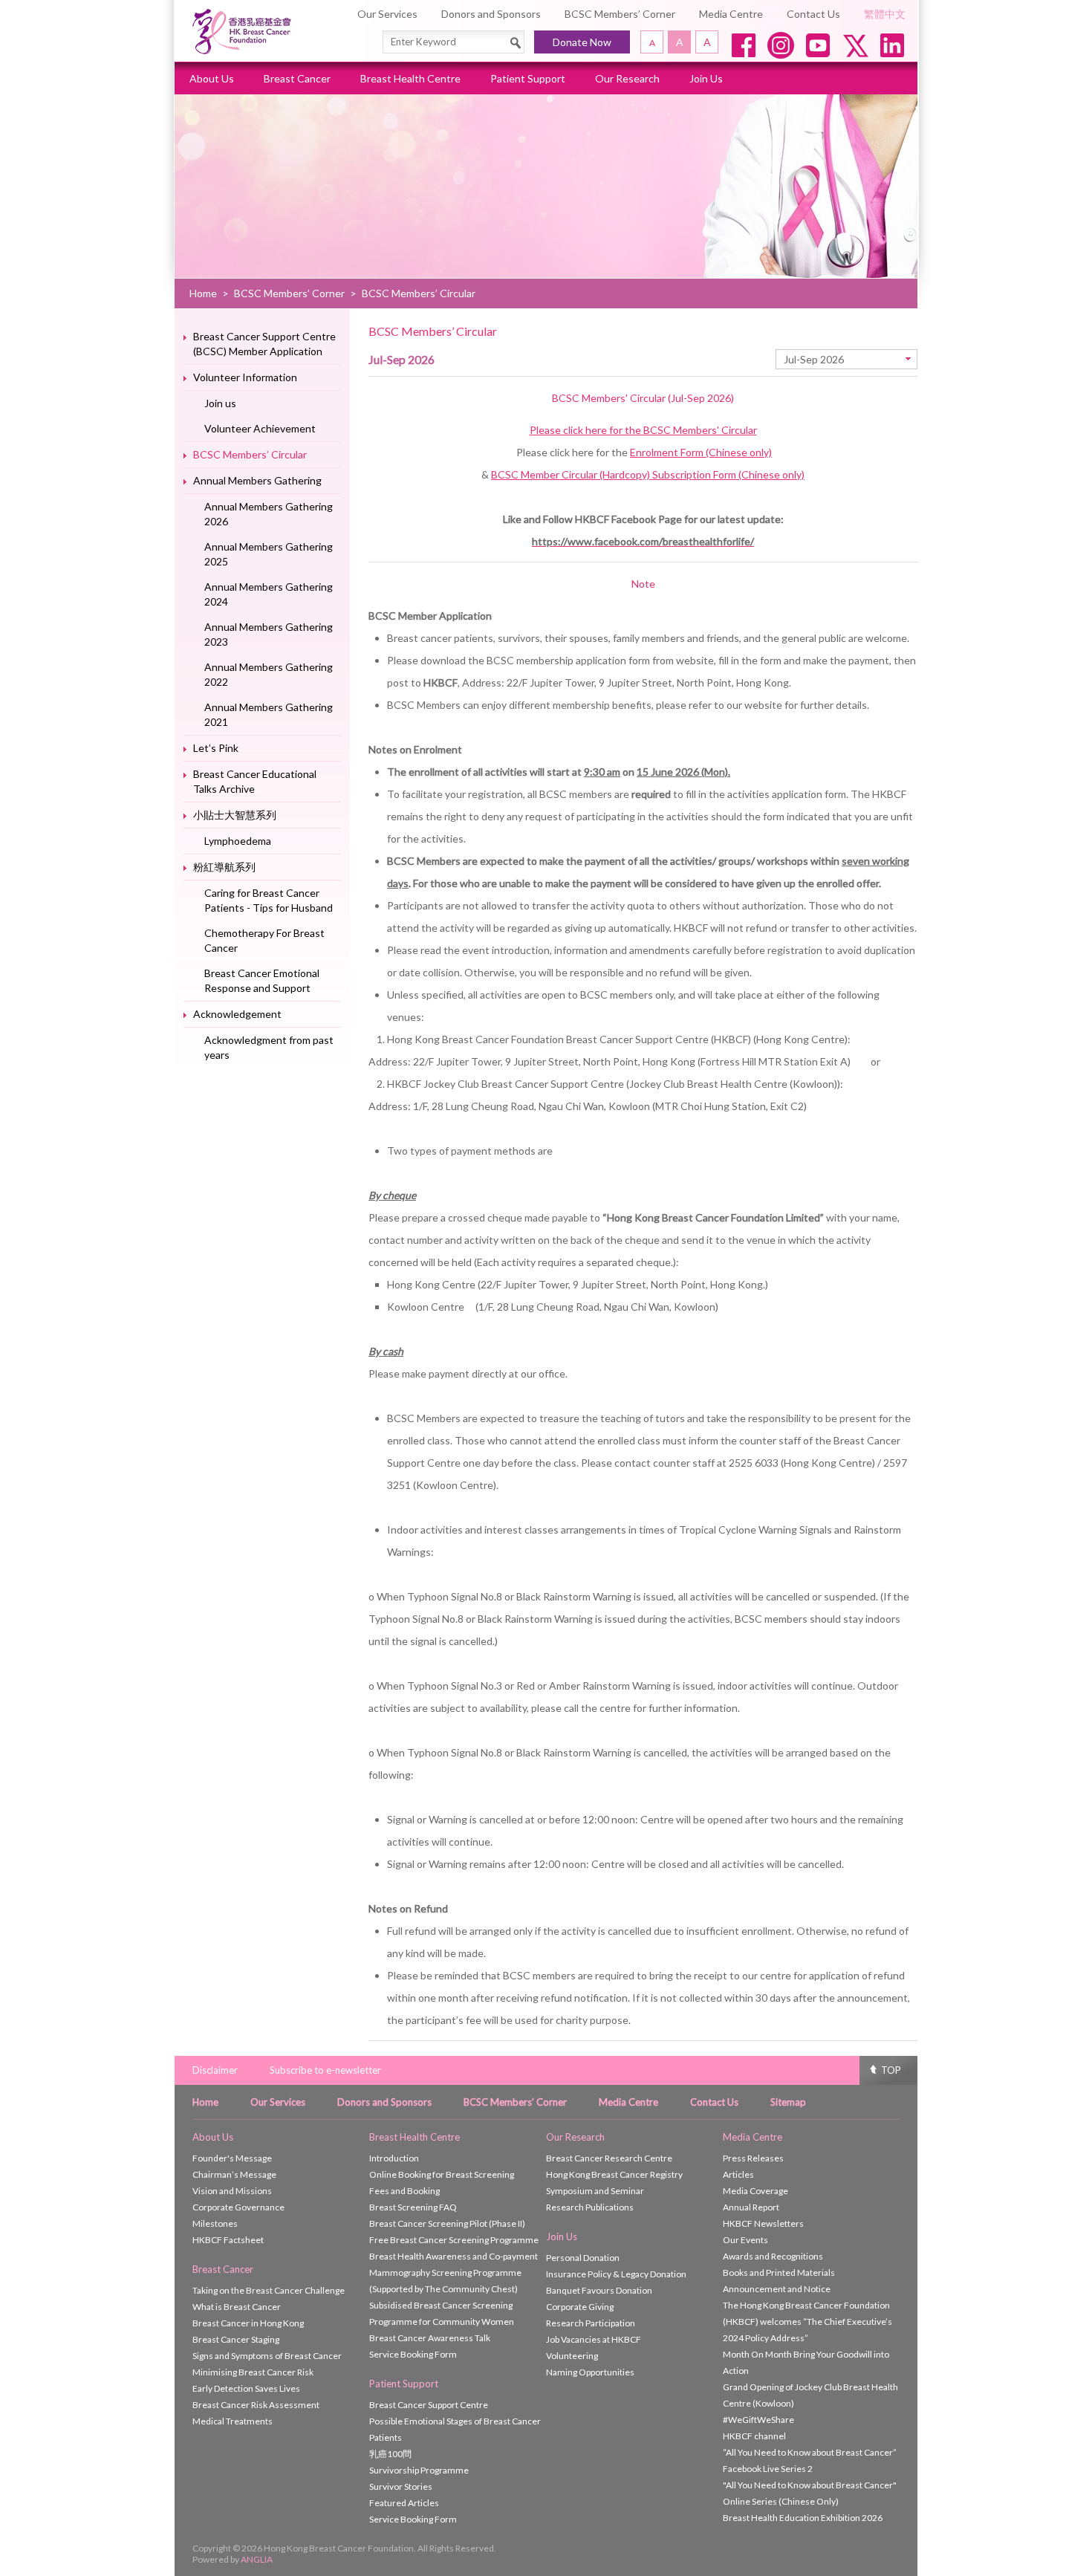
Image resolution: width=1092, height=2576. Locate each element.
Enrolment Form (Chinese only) (701, 452)
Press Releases (753, 2158)
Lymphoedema (238, 841)
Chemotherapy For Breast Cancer (264, 940)
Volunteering (572, 2356)
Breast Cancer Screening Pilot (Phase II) (447, 2223)
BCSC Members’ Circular (250, 454)
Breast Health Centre (410, 78)
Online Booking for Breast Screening (442, 2174)
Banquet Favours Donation (599, 2290)
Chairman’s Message (234, 2174)
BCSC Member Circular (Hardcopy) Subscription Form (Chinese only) (648, 474)
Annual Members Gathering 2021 (269, 714)
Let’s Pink (216, 748)
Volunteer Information (245, 377)
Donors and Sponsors (491, 14)
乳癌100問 (390, 2454)
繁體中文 (885, 14)
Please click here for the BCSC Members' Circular (643, 430)
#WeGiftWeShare (758, 2420)
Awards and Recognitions (773, 2256)
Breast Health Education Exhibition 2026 (803, 2518)
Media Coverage (755, 2191)
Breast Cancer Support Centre (429, 2405)
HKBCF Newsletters (763, 2223)
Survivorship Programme (419, 2470)
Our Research (627, 78)
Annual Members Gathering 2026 (269, 514)
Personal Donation (583, 2258)
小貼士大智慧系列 (235, 815)
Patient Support (528, 78)
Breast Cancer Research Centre (609, 2158)
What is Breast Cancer (237, 2307)
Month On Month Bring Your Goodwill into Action (806, 2362)
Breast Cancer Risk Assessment (256, 2405)
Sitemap (788, 2102)
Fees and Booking (404, 2191)
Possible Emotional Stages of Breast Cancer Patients (455, 2429)
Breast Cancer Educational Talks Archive (255, 781)
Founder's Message (232, 2158)
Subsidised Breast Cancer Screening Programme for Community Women (442, 2313)
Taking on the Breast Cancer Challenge (269, 2290)
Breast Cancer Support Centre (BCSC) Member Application (264, 344)
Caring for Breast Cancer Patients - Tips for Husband (269, 900)
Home (203, 293)
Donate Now (582, 42)
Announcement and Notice (777, 2289)
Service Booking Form (413, 2354)
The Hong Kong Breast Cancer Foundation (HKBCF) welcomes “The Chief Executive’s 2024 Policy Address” (807, 2322)
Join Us (706, 78)
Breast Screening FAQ (413, 2207)
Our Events (745, 2240)
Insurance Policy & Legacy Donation (616, 2274)
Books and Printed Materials (779, 2272)
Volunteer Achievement (260, 428)
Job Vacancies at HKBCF (594, 2339)
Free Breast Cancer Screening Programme (454, 2240)
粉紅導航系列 (224, 867)
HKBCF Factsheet (228, 2240)
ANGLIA (257, 2559)
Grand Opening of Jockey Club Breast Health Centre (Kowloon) (810, 2395)
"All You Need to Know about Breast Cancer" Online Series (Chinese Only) (810, 2493)
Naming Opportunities (590, 2372)
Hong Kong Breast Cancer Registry (614, 2174)
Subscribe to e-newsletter (325, 2070)
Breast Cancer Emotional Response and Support (262, 980)
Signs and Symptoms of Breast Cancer (267, 2356)
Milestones (215, 2223)
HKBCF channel (754, 2436)
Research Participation (591, 2323)
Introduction (394, 2158)
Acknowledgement (237, 1014)
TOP (891, 2070)
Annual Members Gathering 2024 (269, 594)
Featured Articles (404, 2503)
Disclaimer (215, 2070)
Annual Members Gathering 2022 (269, 674)
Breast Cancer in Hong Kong (248, 2323)
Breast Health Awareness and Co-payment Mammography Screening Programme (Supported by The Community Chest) (454, 2272)
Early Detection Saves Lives (246, 2388)
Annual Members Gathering (257, 480)
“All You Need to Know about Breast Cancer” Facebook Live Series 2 (810, 2460)
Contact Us (813, 14)
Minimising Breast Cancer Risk (253, 2372)
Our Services (387, 14)
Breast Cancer (297, 78)
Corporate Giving (580, 2307)
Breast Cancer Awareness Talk (430, 2338)
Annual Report (751, 2207)
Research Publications (590, 2207)
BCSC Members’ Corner (620, 14)
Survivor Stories (401, 2486)
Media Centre (731, 14)
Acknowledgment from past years (269, 1047)
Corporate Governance (238, 2207)
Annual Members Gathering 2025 (269, 554)
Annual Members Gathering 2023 (269, 634)
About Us (212, 78)
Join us (220, 403)
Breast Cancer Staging (236, 2339)
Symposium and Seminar (595, 2191)
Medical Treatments (233, 2421)
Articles (738, 2174)
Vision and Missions (232, 2191)
